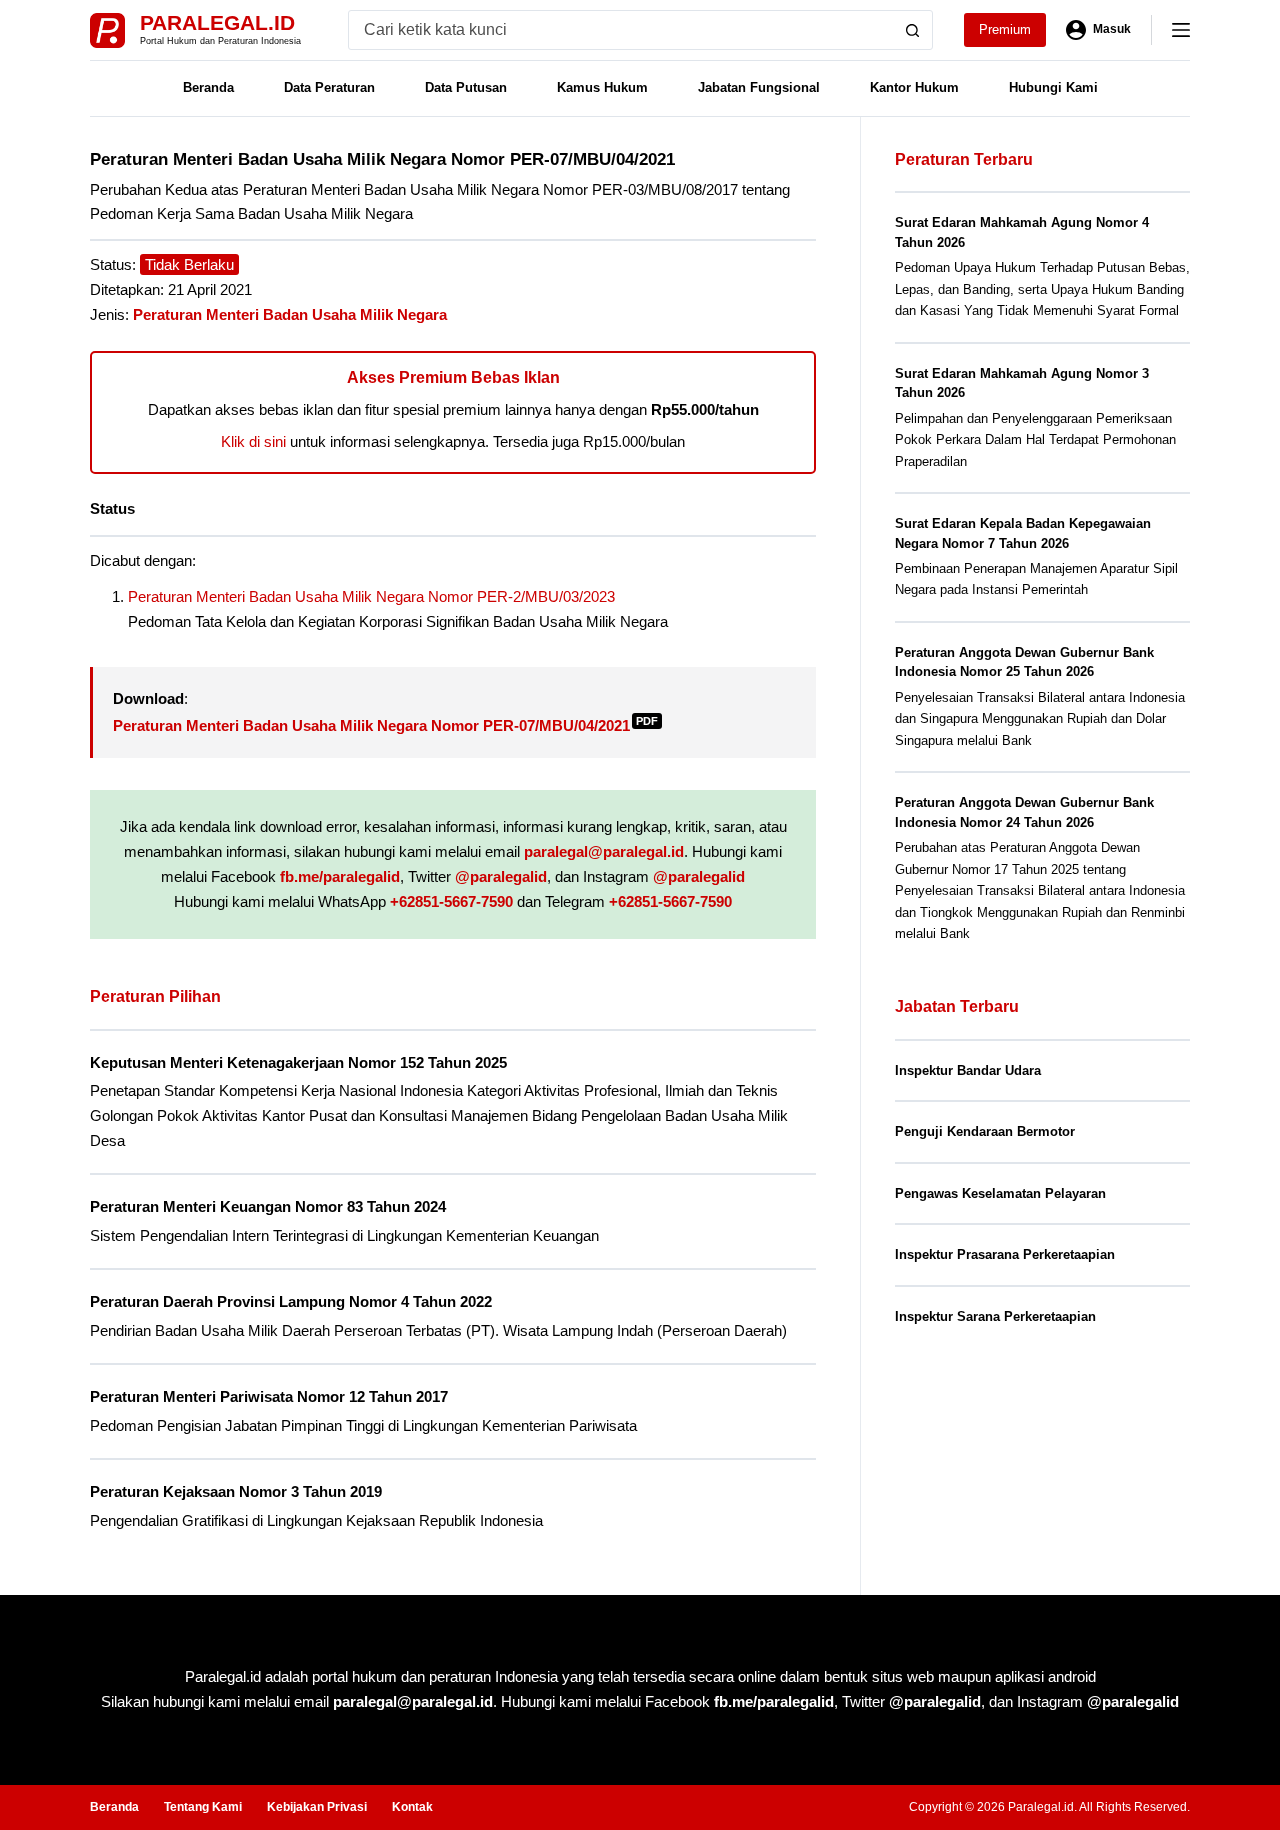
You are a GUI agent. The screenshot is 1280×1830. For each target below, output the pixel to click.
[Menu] (1181, 30)
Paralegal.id (217, 22)
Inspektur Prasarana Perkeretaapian (1005, 1254)
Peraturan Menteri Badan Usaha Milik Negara (290, 314)
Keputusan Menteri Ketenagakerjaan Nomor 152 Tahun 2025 (298, 1062)
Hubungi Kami (1053, 87)
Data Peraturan (329, 87)
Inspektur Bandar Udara (968, 1070)
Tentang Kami (203, 1807)
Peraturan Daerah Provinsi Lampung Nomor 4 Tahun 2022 (291, 1301)
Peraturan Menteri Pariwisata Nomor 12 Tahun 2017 (269, 1396)
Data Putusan (466, 87)
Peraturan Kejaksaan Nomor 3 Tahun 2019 (236, 1491)
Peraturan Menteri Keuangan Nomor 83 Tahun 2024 (268, 1206)
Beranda (208, 87)
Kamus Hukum (602, 87)
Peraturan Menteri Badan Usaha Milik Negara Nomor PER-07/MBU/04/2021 (385, 725)
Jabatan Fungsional (759, 87)
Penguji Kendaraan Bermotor (985, 1131)
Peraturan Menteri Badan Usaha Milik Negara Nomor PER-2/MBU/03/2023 (371, 596)
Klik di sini (253, 441)
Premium (1005, 29)
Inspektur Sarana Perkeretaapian (995, 1316)
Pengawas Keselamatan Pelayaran (1000, 1193)
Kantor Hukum (914, 87)
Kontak (412, 1807)
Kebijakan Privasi (317, 1807)
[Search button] (913, 30)
